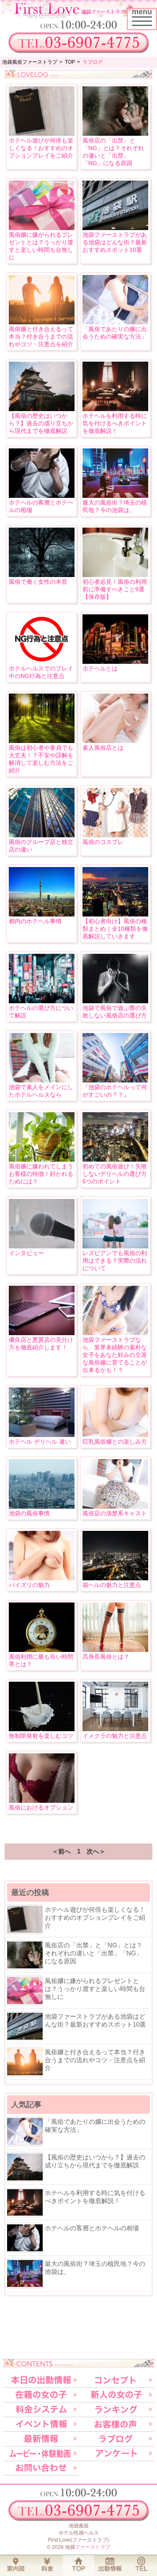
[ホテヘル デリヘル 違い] (42, 1435)
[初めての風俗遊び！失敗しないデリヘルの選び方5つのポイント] (115, 1159)
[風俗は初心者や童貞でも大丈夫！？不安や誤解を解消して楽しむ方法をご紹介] (42, 741)
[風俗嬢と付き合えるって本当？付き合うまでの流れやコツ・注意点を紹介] (42, 322)
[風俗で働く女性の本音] (42, 575)
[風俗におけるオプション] (42, 1801)
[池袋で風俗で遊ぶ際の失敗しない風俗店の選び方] (115, 1001)
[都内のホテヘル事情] (42, 914)
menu (144, 16)
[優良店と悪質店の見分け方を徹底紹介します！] (42, 1333)
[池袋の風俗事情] (42, 1506)
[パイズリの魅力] (42, 1578)
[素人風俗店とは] (115, 741)
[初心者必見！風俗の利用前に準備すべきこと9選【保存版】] (115, 575)
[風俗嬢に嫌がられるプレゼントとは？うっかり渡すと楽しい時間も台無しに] (42, 228)
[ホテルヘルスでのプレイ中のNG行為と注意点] (42, 661)
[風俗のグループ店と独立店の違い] (42, 835)
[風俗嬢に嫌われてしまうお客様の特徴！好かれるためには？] (42, 1159)
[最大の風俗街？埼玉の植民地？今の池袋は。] (115, 496)
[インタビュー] (42, 1246)
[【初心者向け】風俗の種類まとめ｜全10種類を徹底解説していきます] (115, 914)
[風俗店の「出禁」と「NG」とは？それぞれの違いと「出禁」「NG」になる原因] (115, 133)
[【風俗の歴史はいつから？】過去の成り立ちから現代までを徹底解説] (42, 409)
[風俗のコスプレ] (115, 835)
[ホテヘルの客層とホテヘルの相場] (42, 496)
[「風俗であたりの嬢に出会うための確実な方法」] (115, 322)
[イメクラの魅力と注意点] (115, 1729)
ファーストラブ (93, 2547)
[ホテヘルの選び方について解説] (42, 1001)
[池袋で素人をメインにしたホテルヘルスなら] (42, 1080)
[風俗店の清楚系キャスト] (115, 1506)
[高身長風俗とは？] (115, 1650)
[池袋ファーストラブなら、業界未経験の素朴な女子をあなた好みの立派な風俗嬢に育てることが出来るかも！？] (115, 1333)
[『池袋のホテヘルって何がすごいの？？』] (115, 1080)
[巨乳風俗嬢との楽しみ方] (115, 1435)
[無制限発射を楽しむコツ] (42, 1729)
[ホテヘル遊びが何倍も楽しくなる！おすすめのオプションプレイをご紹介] (42, 133)
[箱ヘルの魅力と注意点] (115, 1578)
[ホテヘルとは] (115, 661)
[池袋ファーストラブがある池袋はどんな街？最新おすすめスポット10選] (115, 228)
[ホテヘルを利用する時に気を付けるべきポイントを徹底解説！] (115, 409)
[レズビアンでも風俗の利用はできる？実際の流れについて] (115, 1246)
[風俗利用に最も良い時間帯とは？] (42, 1650)
